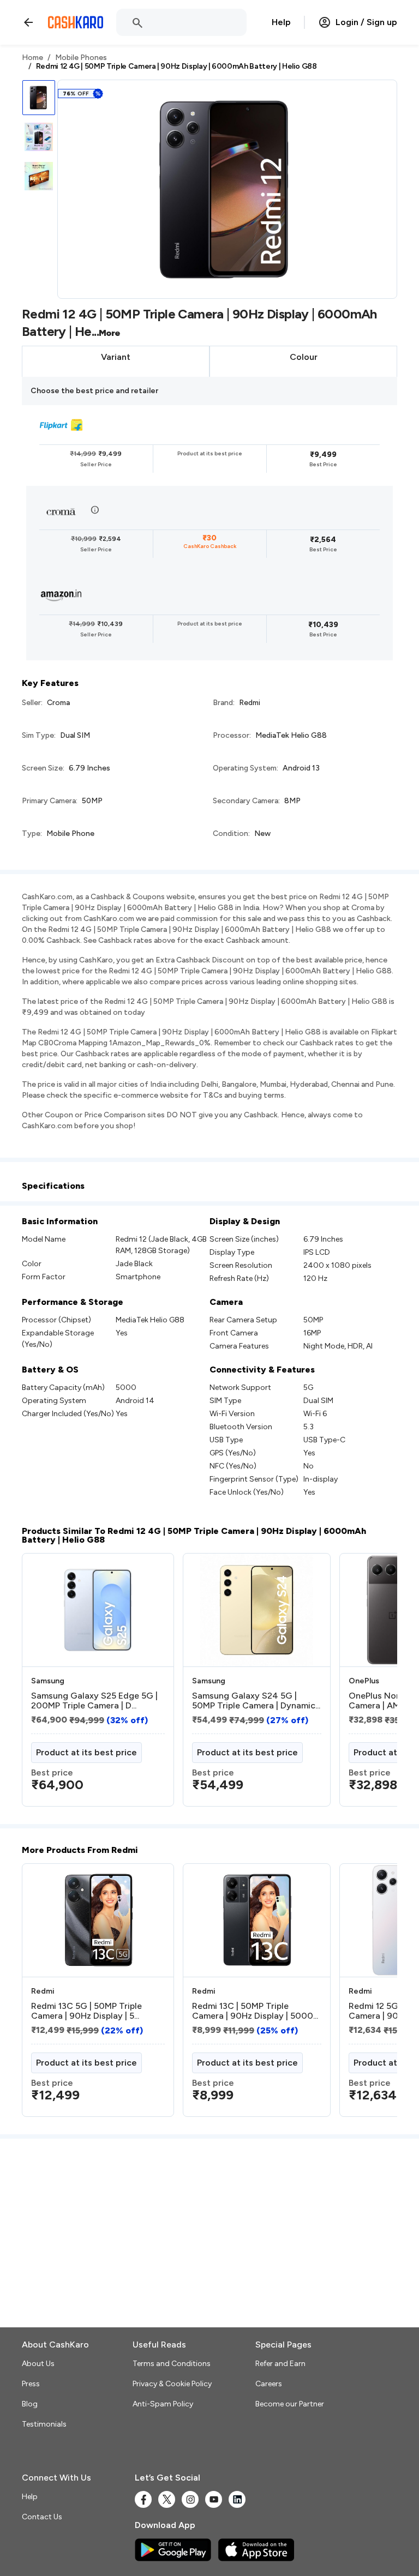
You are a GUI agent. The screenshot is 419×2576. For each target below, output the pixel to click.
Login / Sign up (366, 22)
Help (281, 22)
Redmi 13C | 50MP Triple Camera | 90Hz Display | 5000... (255, 2011)
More (110, 333)
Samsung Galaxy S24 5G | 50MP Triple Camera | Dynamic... (256, 1701)
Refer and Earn (280, 2364)
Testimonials (44, 2424)
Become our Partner (290, 2404)
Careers (269, 2384)
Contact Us (42, 2517)
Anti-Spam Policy (163, 2404)
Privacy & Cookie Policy (172, 2384)
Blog (30, 2404)
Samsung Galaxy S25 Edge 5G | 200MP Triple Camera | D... (94, 1701)
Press (31, 2384)
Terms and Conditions (172, 2364)
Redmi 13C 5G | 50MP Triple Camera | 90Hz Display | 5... (86, 2011)
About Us (38, 2364)
